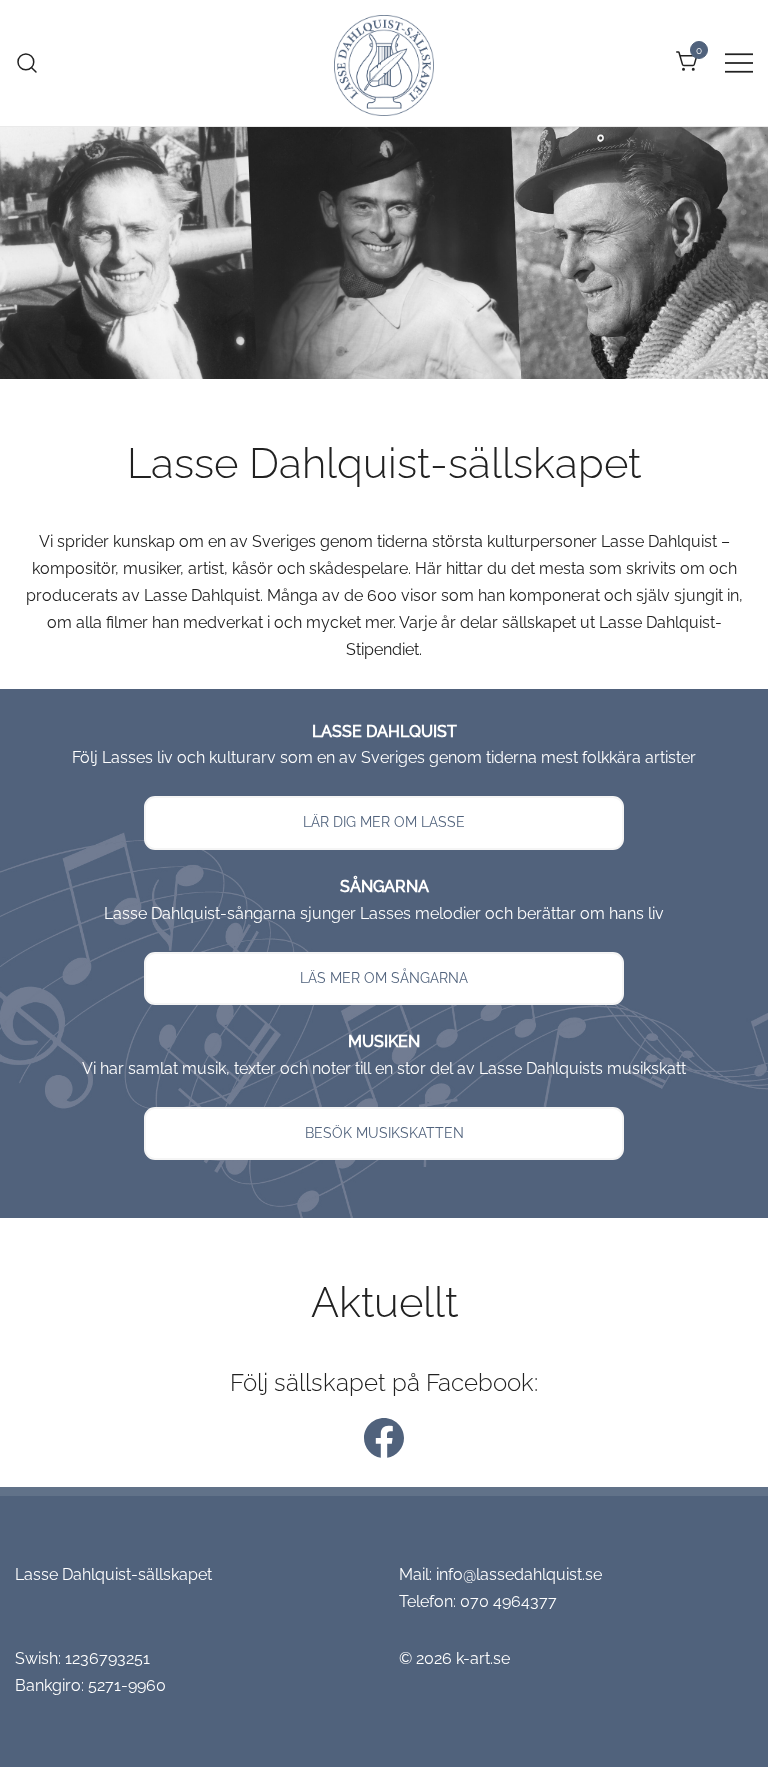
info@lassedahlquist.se (519, 1574)
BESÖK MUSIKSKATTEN (384, 1133)
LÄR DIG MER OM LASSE (384, 822)
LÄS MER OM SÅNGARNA (384, 978)
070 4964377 (508, 1601)
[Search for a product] (27, 62)
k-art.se (483, 1658)
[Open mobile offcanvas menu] (739, 62)
